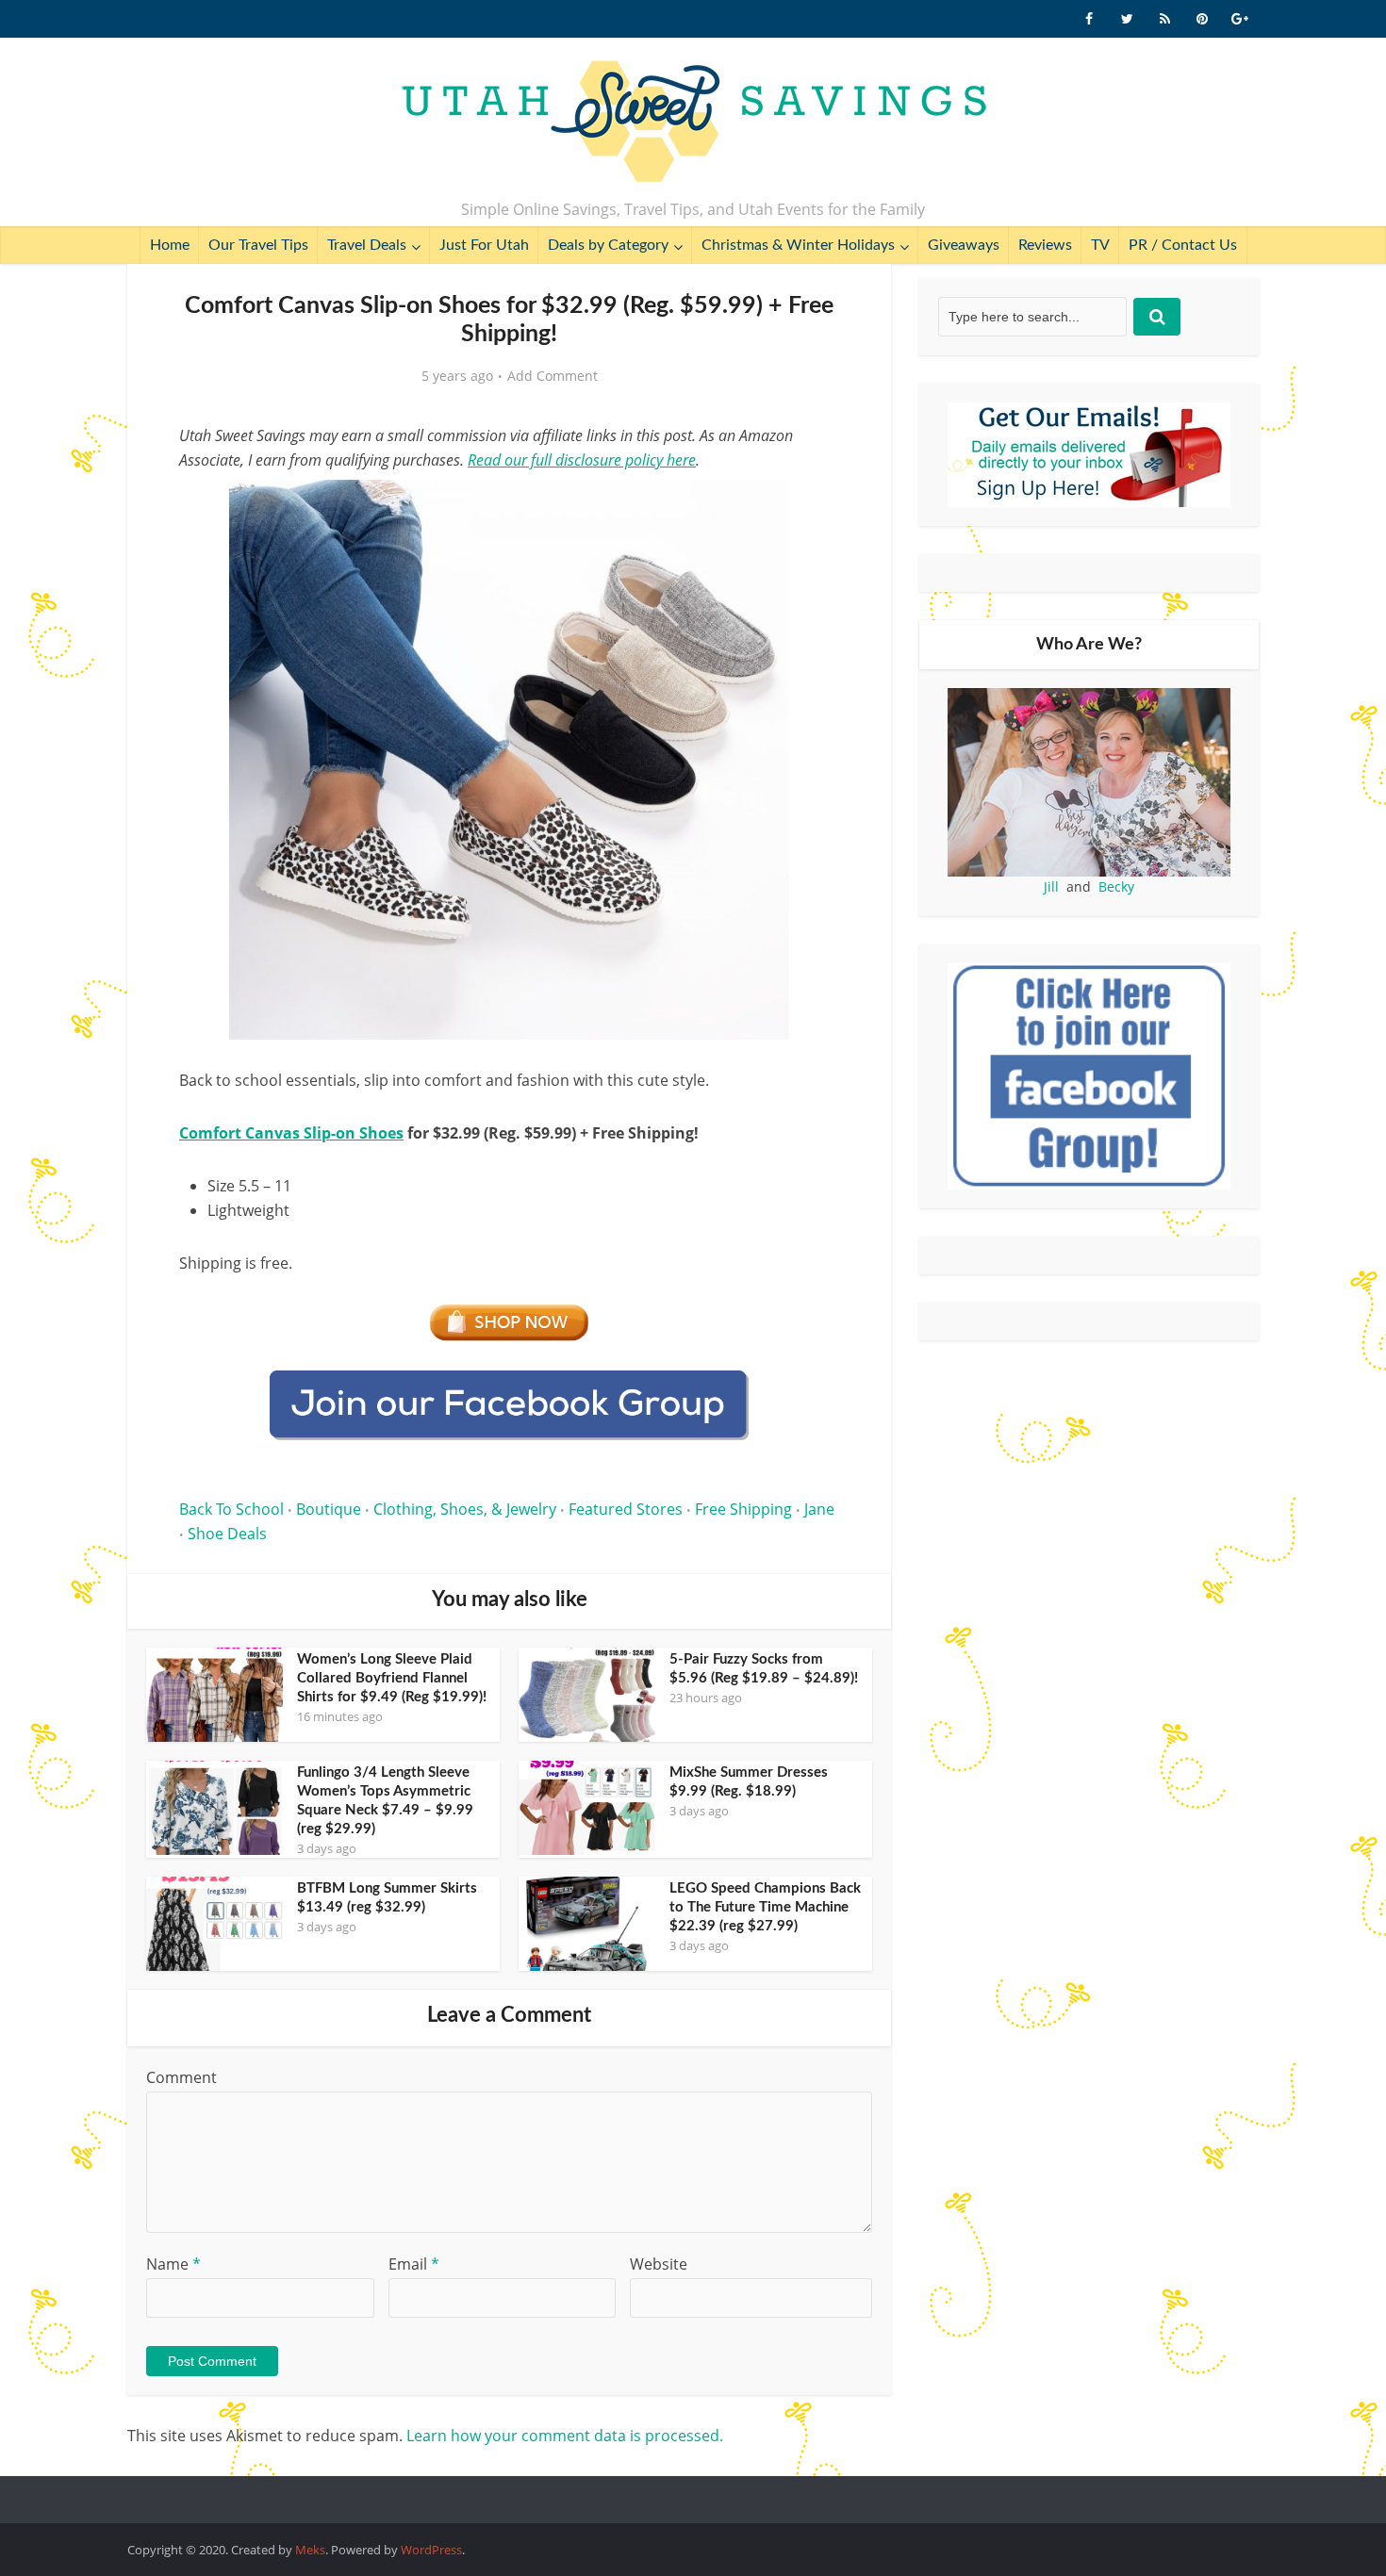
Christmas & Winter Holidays (798, 245)
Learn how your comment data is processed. (565, 2436)
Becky (1116, 886)
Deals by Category (608, 245)
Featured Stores (626, 1509)
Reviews (1045, 245)
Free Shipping (743, 1509)
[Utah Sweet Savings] (693, 123)
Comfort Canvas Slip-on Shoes (291, 1133)
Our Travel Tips (258, 245)
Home (170, 245)
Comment (181, 2077)
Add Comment (553, 376)
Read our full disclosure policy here (582, 460)
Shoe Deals (227, 1534)
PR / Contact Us (1183, 245)
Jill (1051, 886)
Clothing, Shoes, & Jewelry (465, 1509)
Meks (310, 2550)
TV (1100, 245)
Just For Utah (484, 245)
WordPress (431, 2550)
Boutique (329, 1509)
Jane (819, 1509)
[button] (812, 507)
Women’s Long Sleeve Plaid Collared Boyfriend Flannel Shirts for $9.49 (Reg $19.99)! (392, 1678)
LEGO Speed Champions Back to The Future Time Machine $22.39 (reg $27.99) (765, 1907)
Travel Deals (367, 245)
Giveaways (964, 245)
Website (659, 2264)
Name (173, 2264)
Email (414, 2264)
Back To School (231, 1509)
